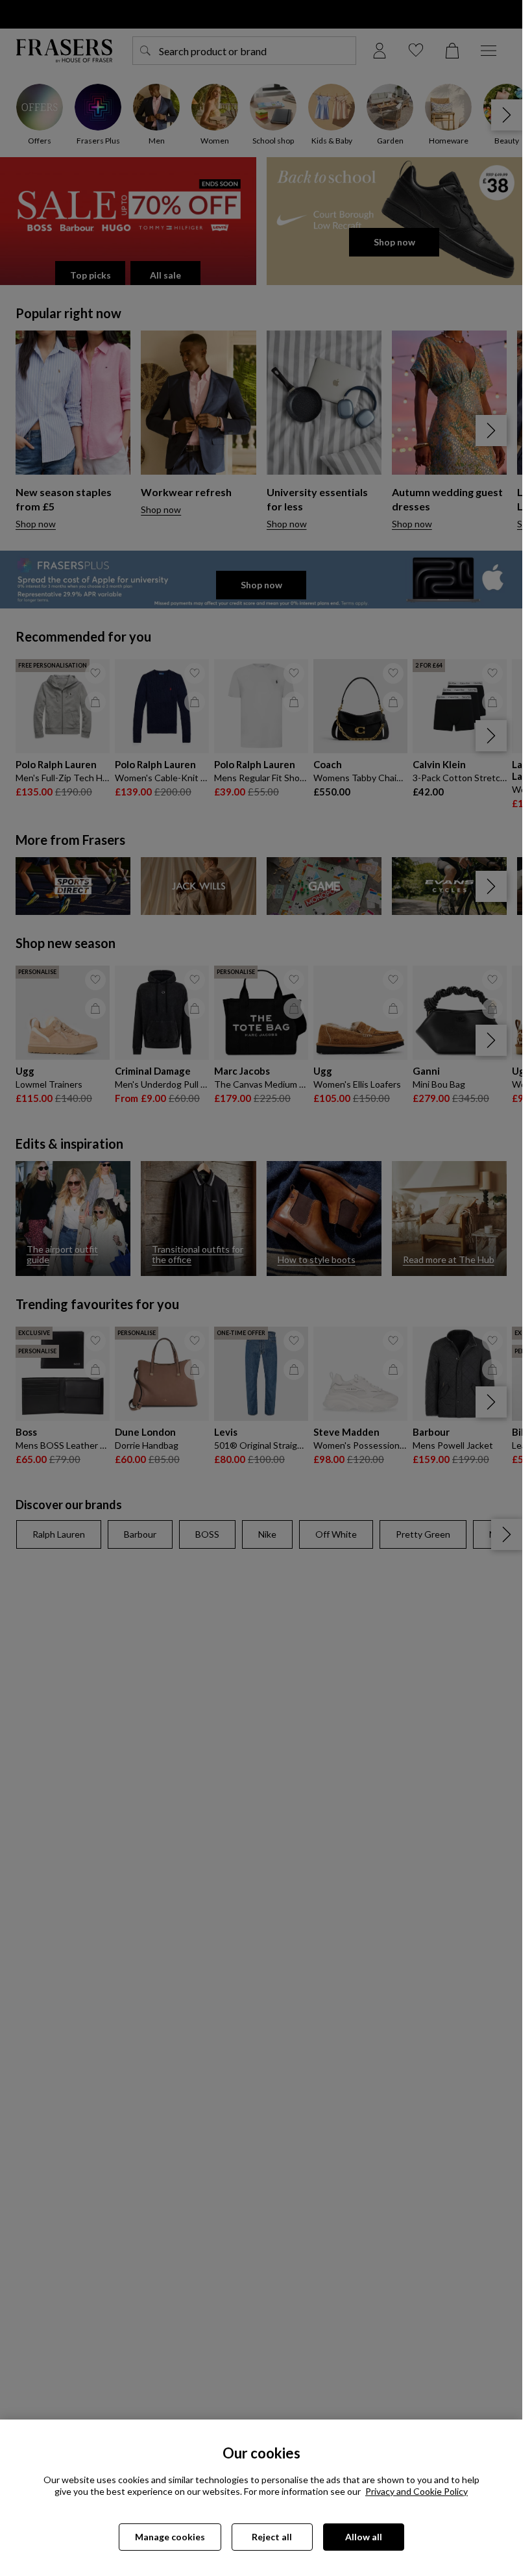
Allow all (364, 2537)
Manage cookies (170, 2537)
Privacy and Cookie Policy (417, 2491)
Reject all (272, 2537)
